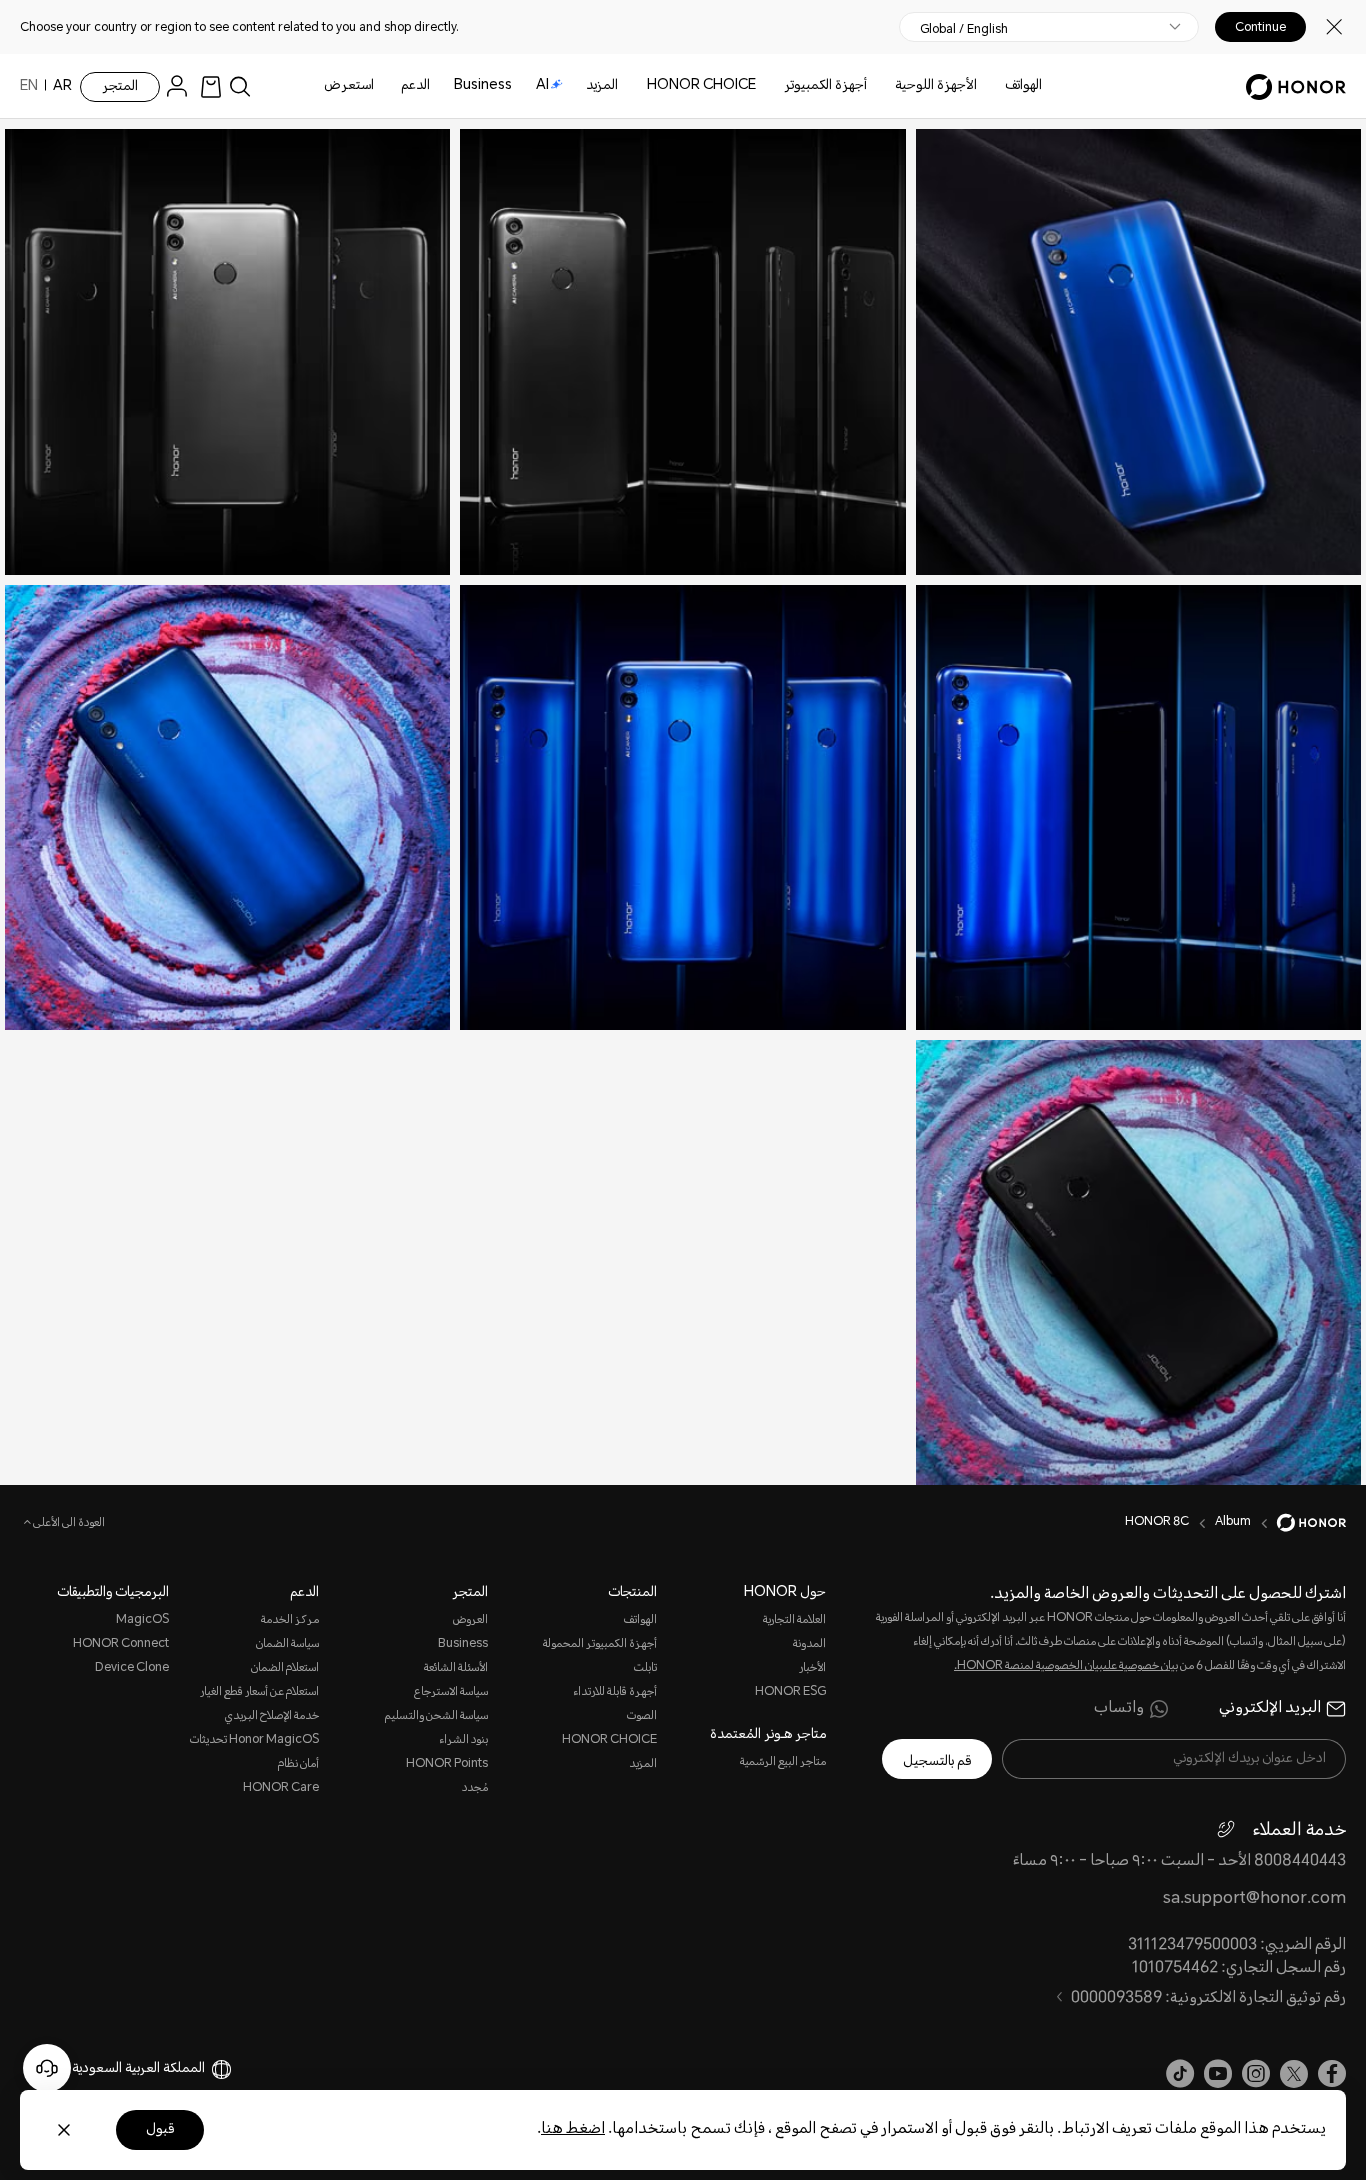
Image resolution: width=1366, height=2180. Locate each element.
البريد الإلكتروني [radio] (1270, 1709)
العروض (470, 1620)
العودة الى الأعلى (68, 1524)
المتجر (120, 87)
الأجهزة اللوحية (936, 86)
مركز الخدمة (289, 1620)
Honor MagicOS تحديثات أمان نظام (254, 1752)
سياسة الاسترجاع (451, 1692)
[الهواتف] (997, 86)
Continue (1260, 27)
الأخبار (812, 1668)
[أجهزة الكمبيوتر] (776, 86)
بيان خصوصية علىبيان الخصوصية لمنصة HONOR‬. (1066, 1666)
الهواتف (1023, 86)
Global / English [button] (964, 29)
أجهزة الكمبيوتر (825, 86)
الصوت (642, 1716)
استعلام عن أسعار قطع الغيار (259, 1692)
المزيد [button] (602, 86)
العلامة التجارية (794, 1620)
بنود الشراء (463, 1740)
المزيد (643, 1764)
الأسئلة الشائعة (456, 1668)
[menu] (182, 86)
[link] (211, 86)
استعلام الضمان (284, 1668)
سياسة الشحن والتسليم (436, 1716)
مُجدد (475, 1788)
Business (483, 86)
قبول (160, 2130)
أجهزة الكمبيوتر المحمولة (600, 1644)
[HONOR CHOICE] (639, 86)
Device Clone (132, 1668)
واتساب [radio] (1119, 1709)
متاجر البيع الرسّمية (783, 1762)
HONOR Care (280, 1788)
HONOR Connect (121, 1644)
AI (542, 86)
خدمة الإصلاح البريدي (271, 1716)
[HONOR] (1298, 1523)
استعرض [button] (349, 86)
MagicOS (142, 1620)
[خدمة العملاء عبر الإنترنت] (47, 2068)
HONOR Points (447, 1764)
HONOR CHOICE (701, 86)
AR (62, 87)
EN (29, 87)
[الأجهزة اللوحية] (887, 86)
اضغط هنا (573, 2129)
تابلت (645, 1668)
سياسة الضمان (287, 1644)
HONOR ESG (790, 1692)
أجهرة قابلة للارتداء (615, 1692)
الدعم (415, 86)
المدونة (809, 1644)
